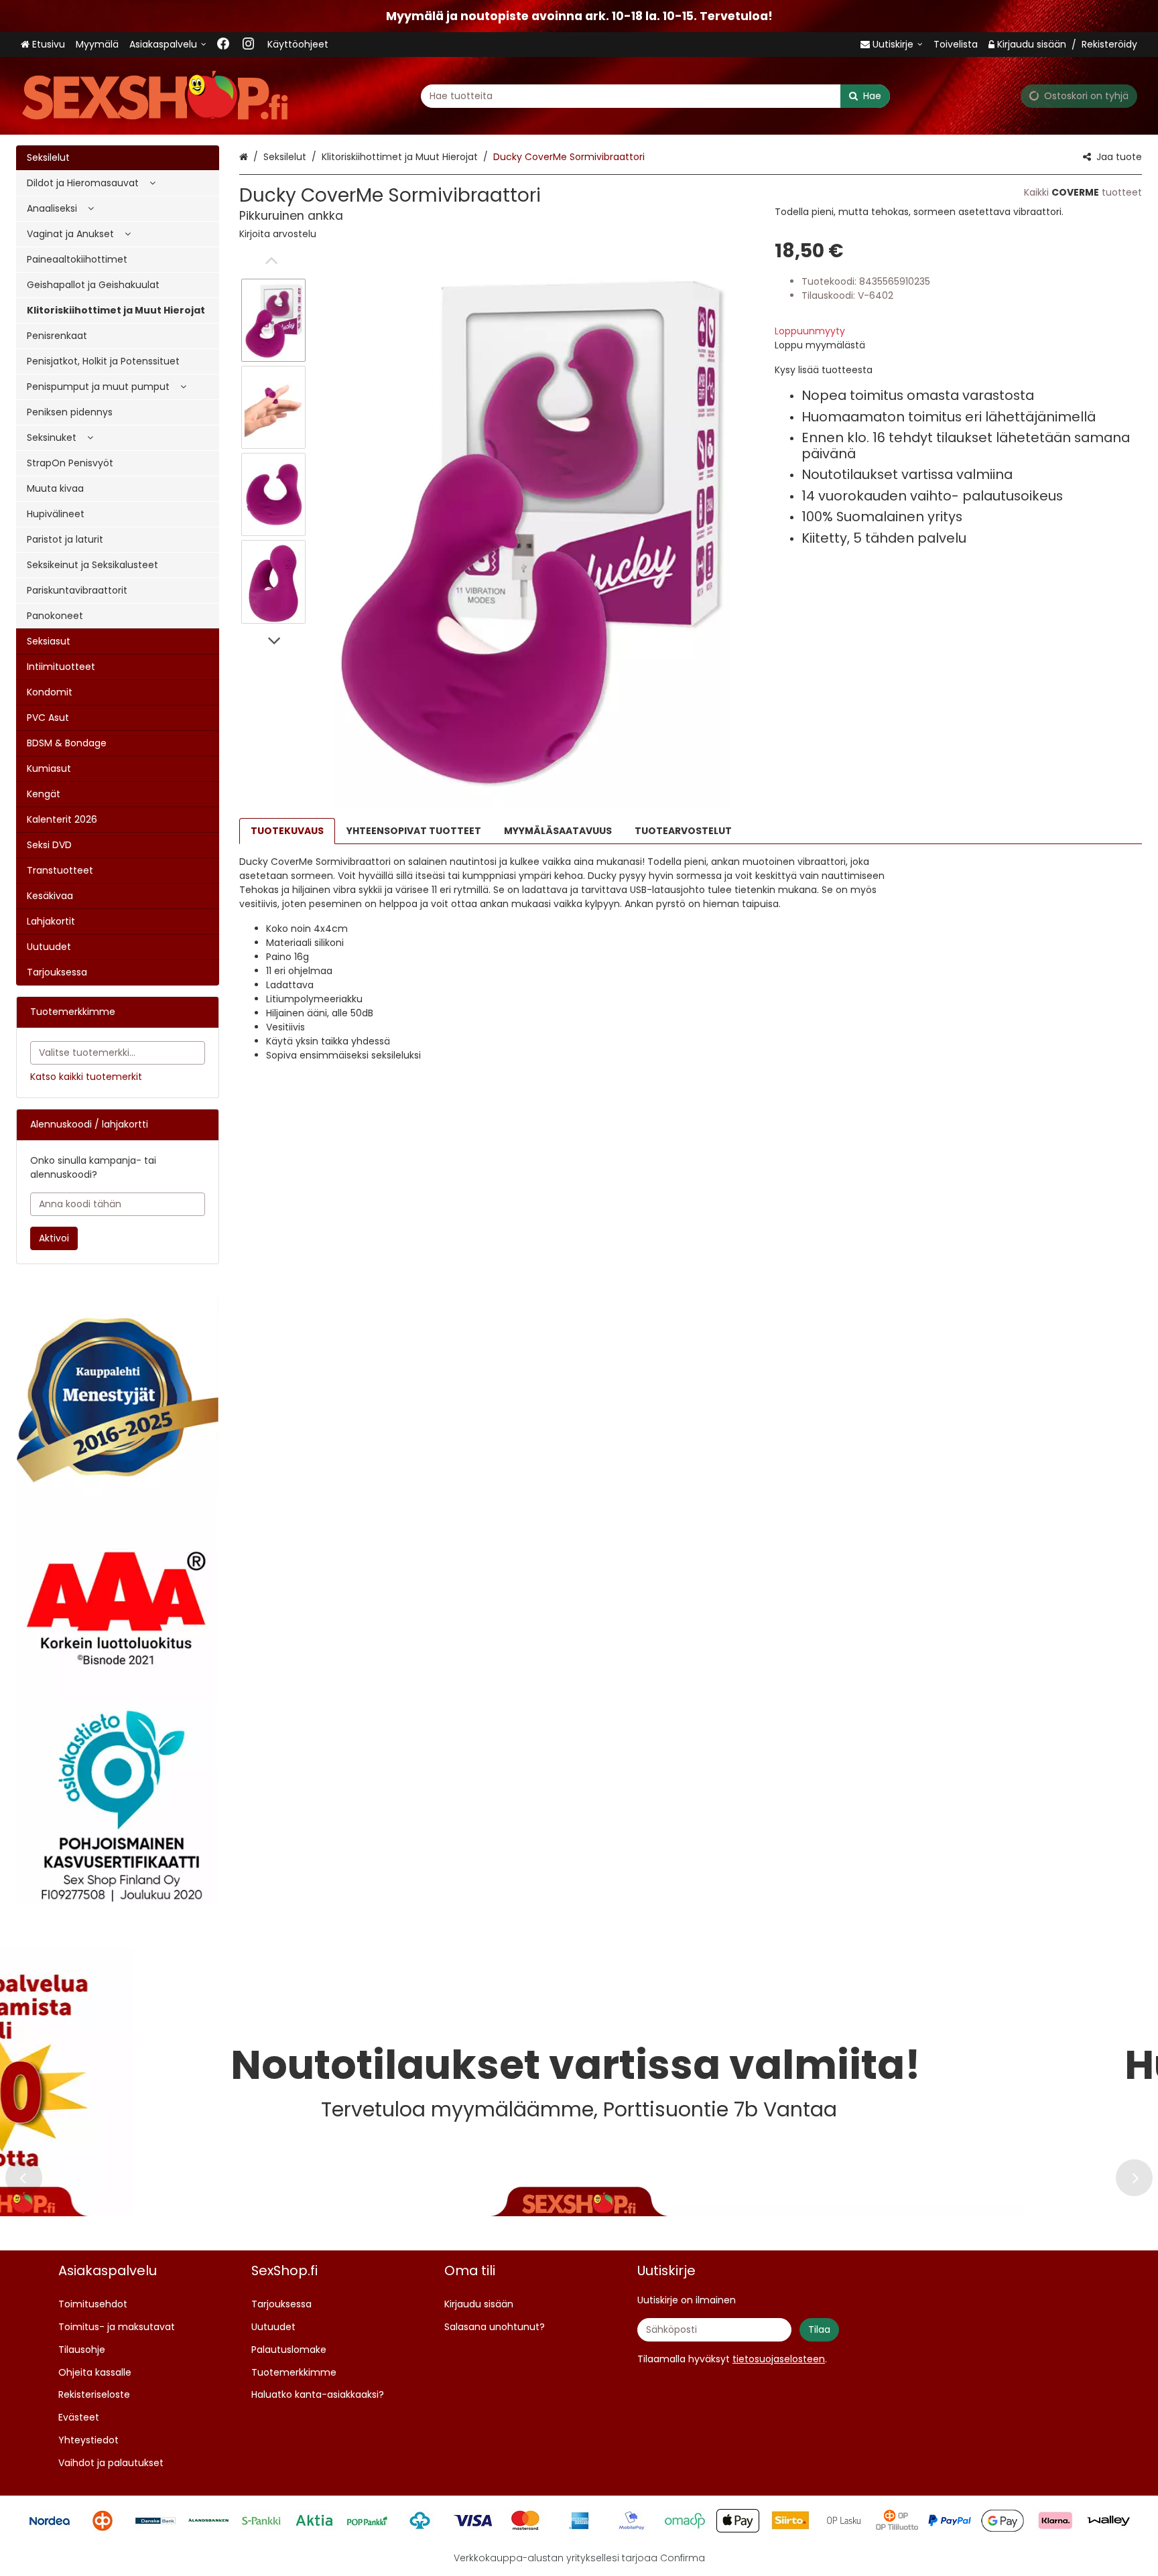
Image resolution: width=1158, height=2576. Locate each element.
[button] (278, 234)
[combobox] (655, 96)
